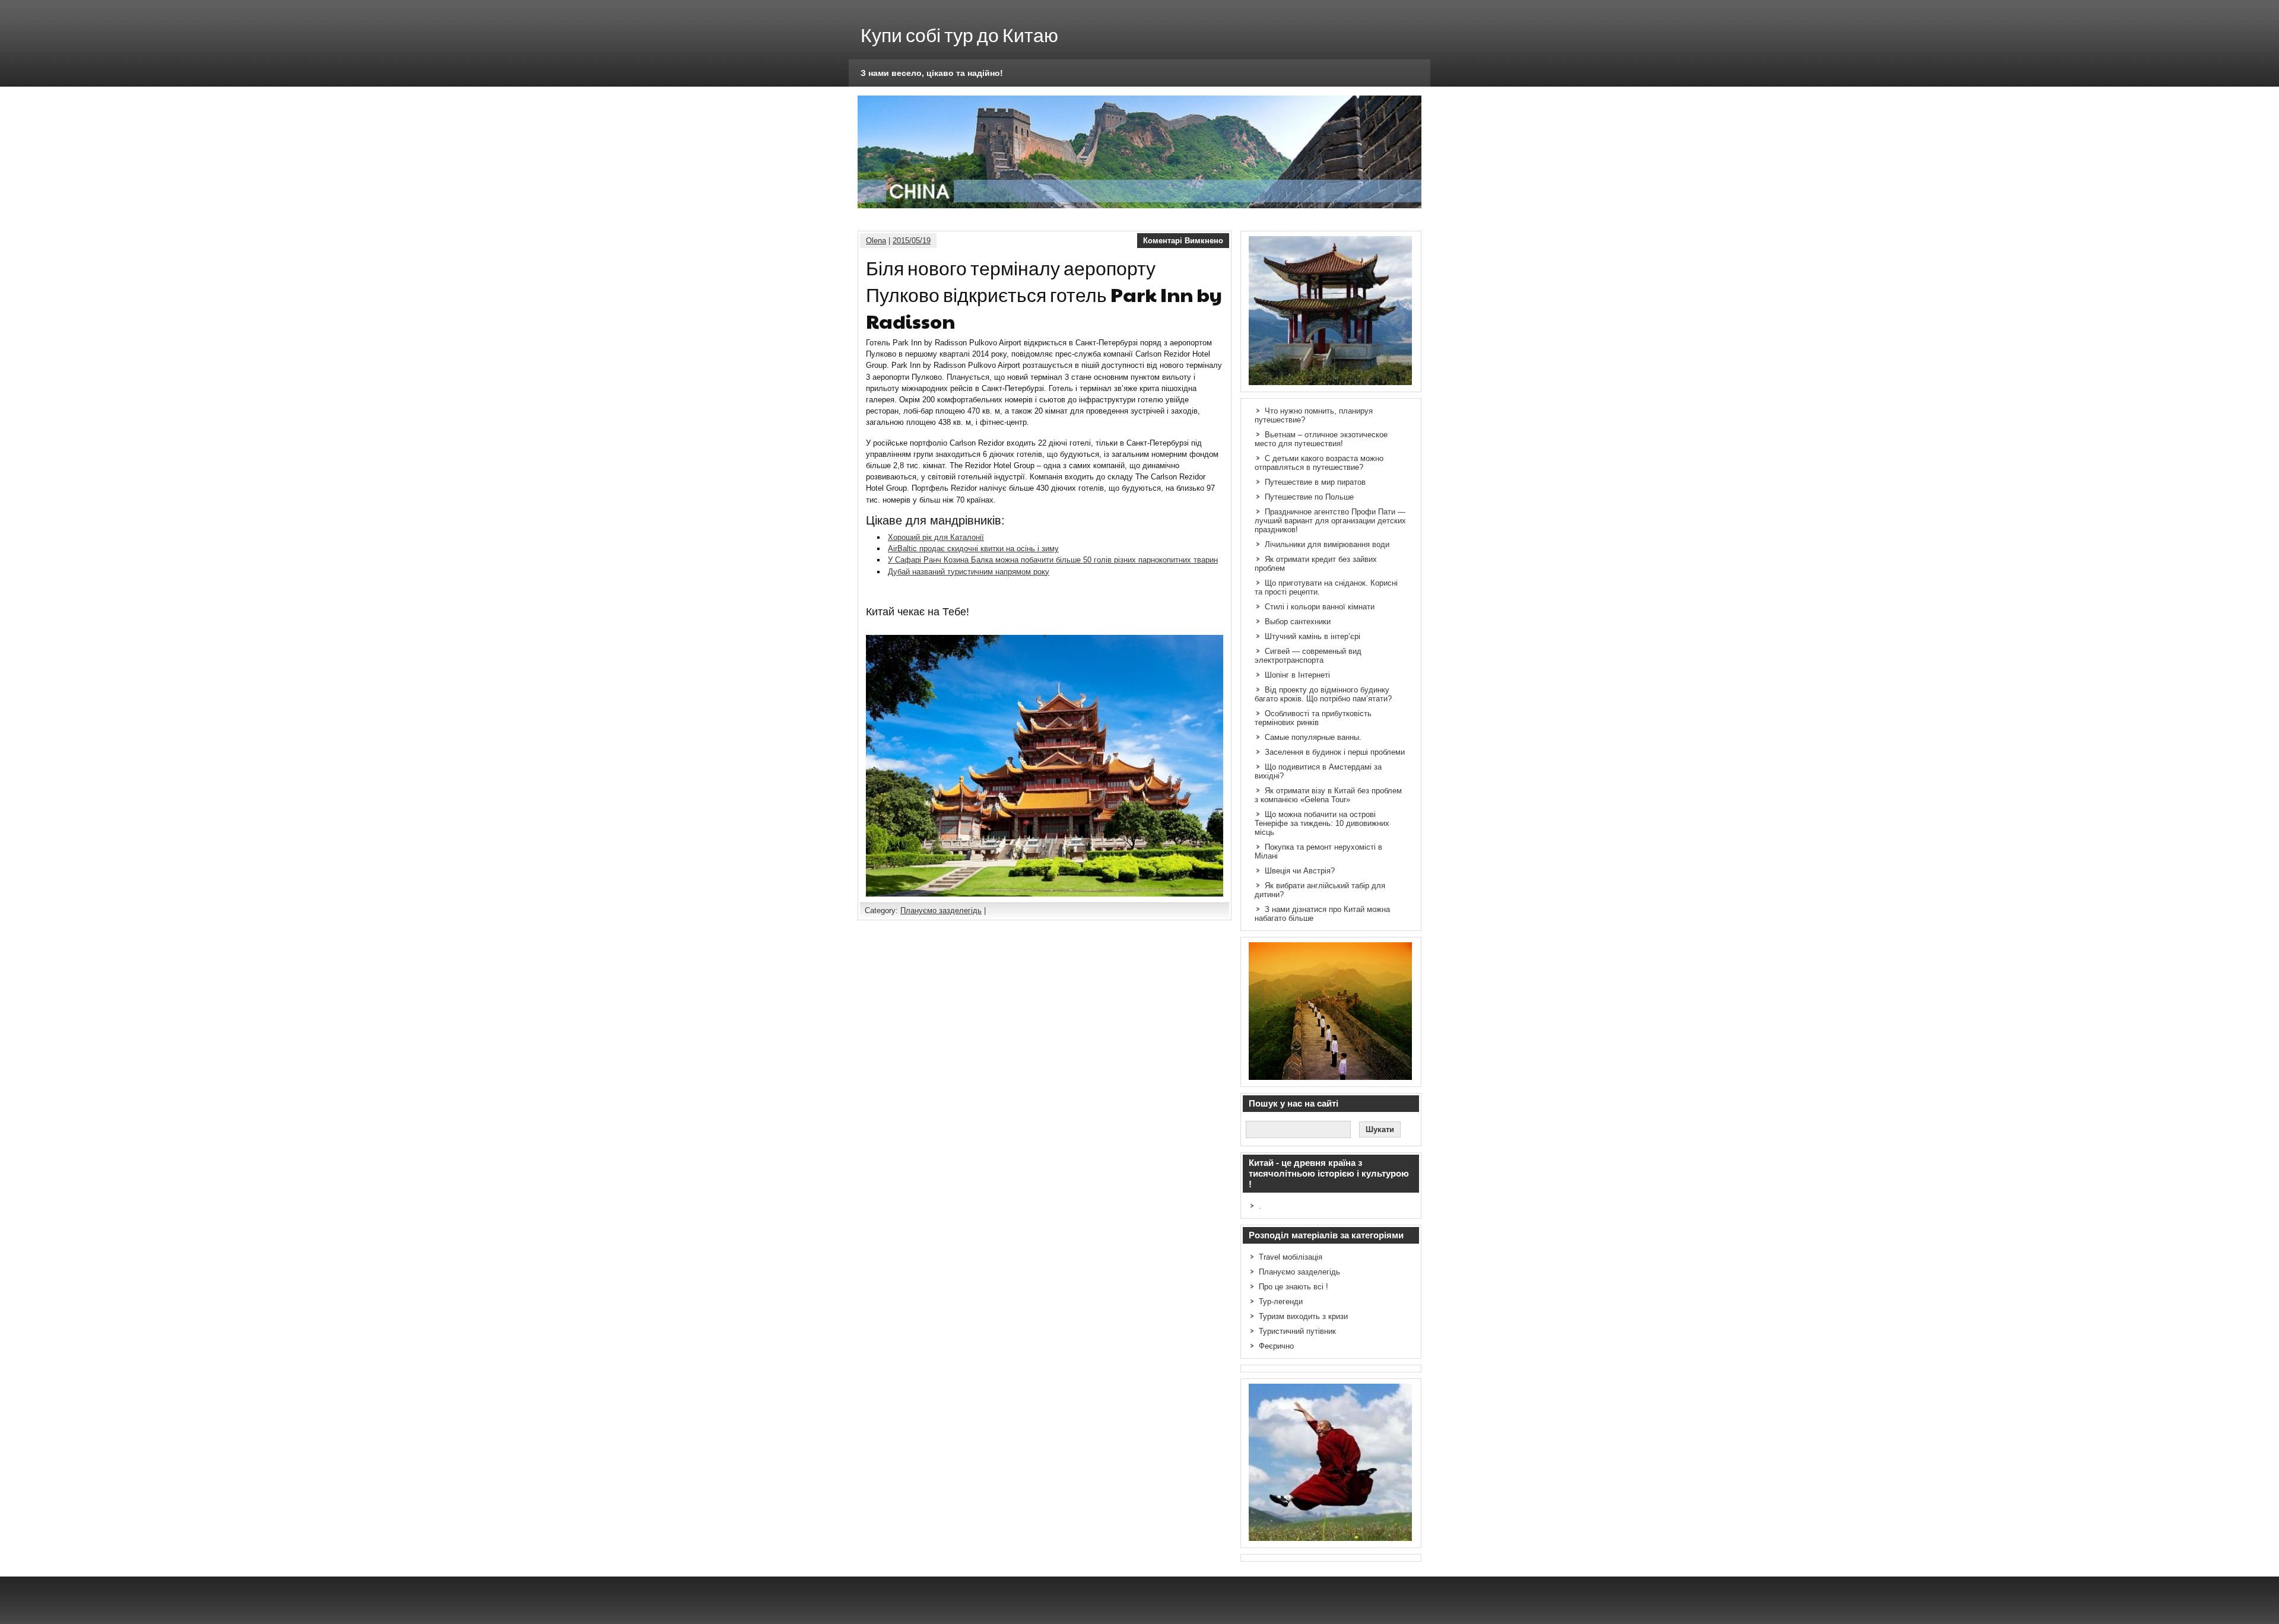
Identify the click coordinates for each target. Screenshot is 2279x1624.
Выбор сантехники (1298, 622)
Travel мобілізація (1291, 1257)
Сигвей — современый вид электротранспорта (1308, 656)
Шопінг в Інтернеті (1297, 675)
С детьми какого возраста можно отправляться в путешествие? (1319, 463)
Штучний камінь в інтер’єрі (1313, 636)
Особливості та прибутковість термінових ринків (1313, 718)
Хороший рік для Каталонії (936, 537)
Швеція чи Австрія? (1300, 871)
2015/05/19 (912, 241)
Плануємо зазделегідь (941, 910)
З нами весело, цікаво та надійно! (932, 73)
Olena (876, 241)
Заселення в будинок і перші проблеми (1335, 752)
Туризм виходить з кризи (1303, 1316)
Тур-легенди (1281, 1302)
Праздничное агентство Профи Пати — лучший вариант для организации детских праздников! (1330, 521)
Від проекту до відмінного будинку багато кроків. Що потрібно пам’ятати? (1323, 694)
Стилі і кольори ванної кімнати (1320, 607)
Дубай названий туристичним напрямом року (969, 572)
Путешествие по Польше (1309, 497)
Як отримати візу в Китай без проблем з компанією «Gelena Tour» (1328, 795)
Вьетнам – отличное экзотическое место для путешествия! (1321, 439)
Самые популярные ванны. (1313, 737)
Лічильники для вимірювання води (1327, 544)
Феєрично (1276, 1346)
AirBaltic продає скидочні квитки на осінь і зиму (973, 549)
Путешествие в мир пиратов (1315, 482)
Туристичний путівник (1297, 1331)
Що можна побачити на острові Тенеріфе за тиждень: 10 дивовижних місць (1322, 823)
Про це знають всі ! (1294, 1287)
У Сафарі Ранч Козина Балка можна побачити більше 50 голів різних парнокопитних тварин (1053, 560)
